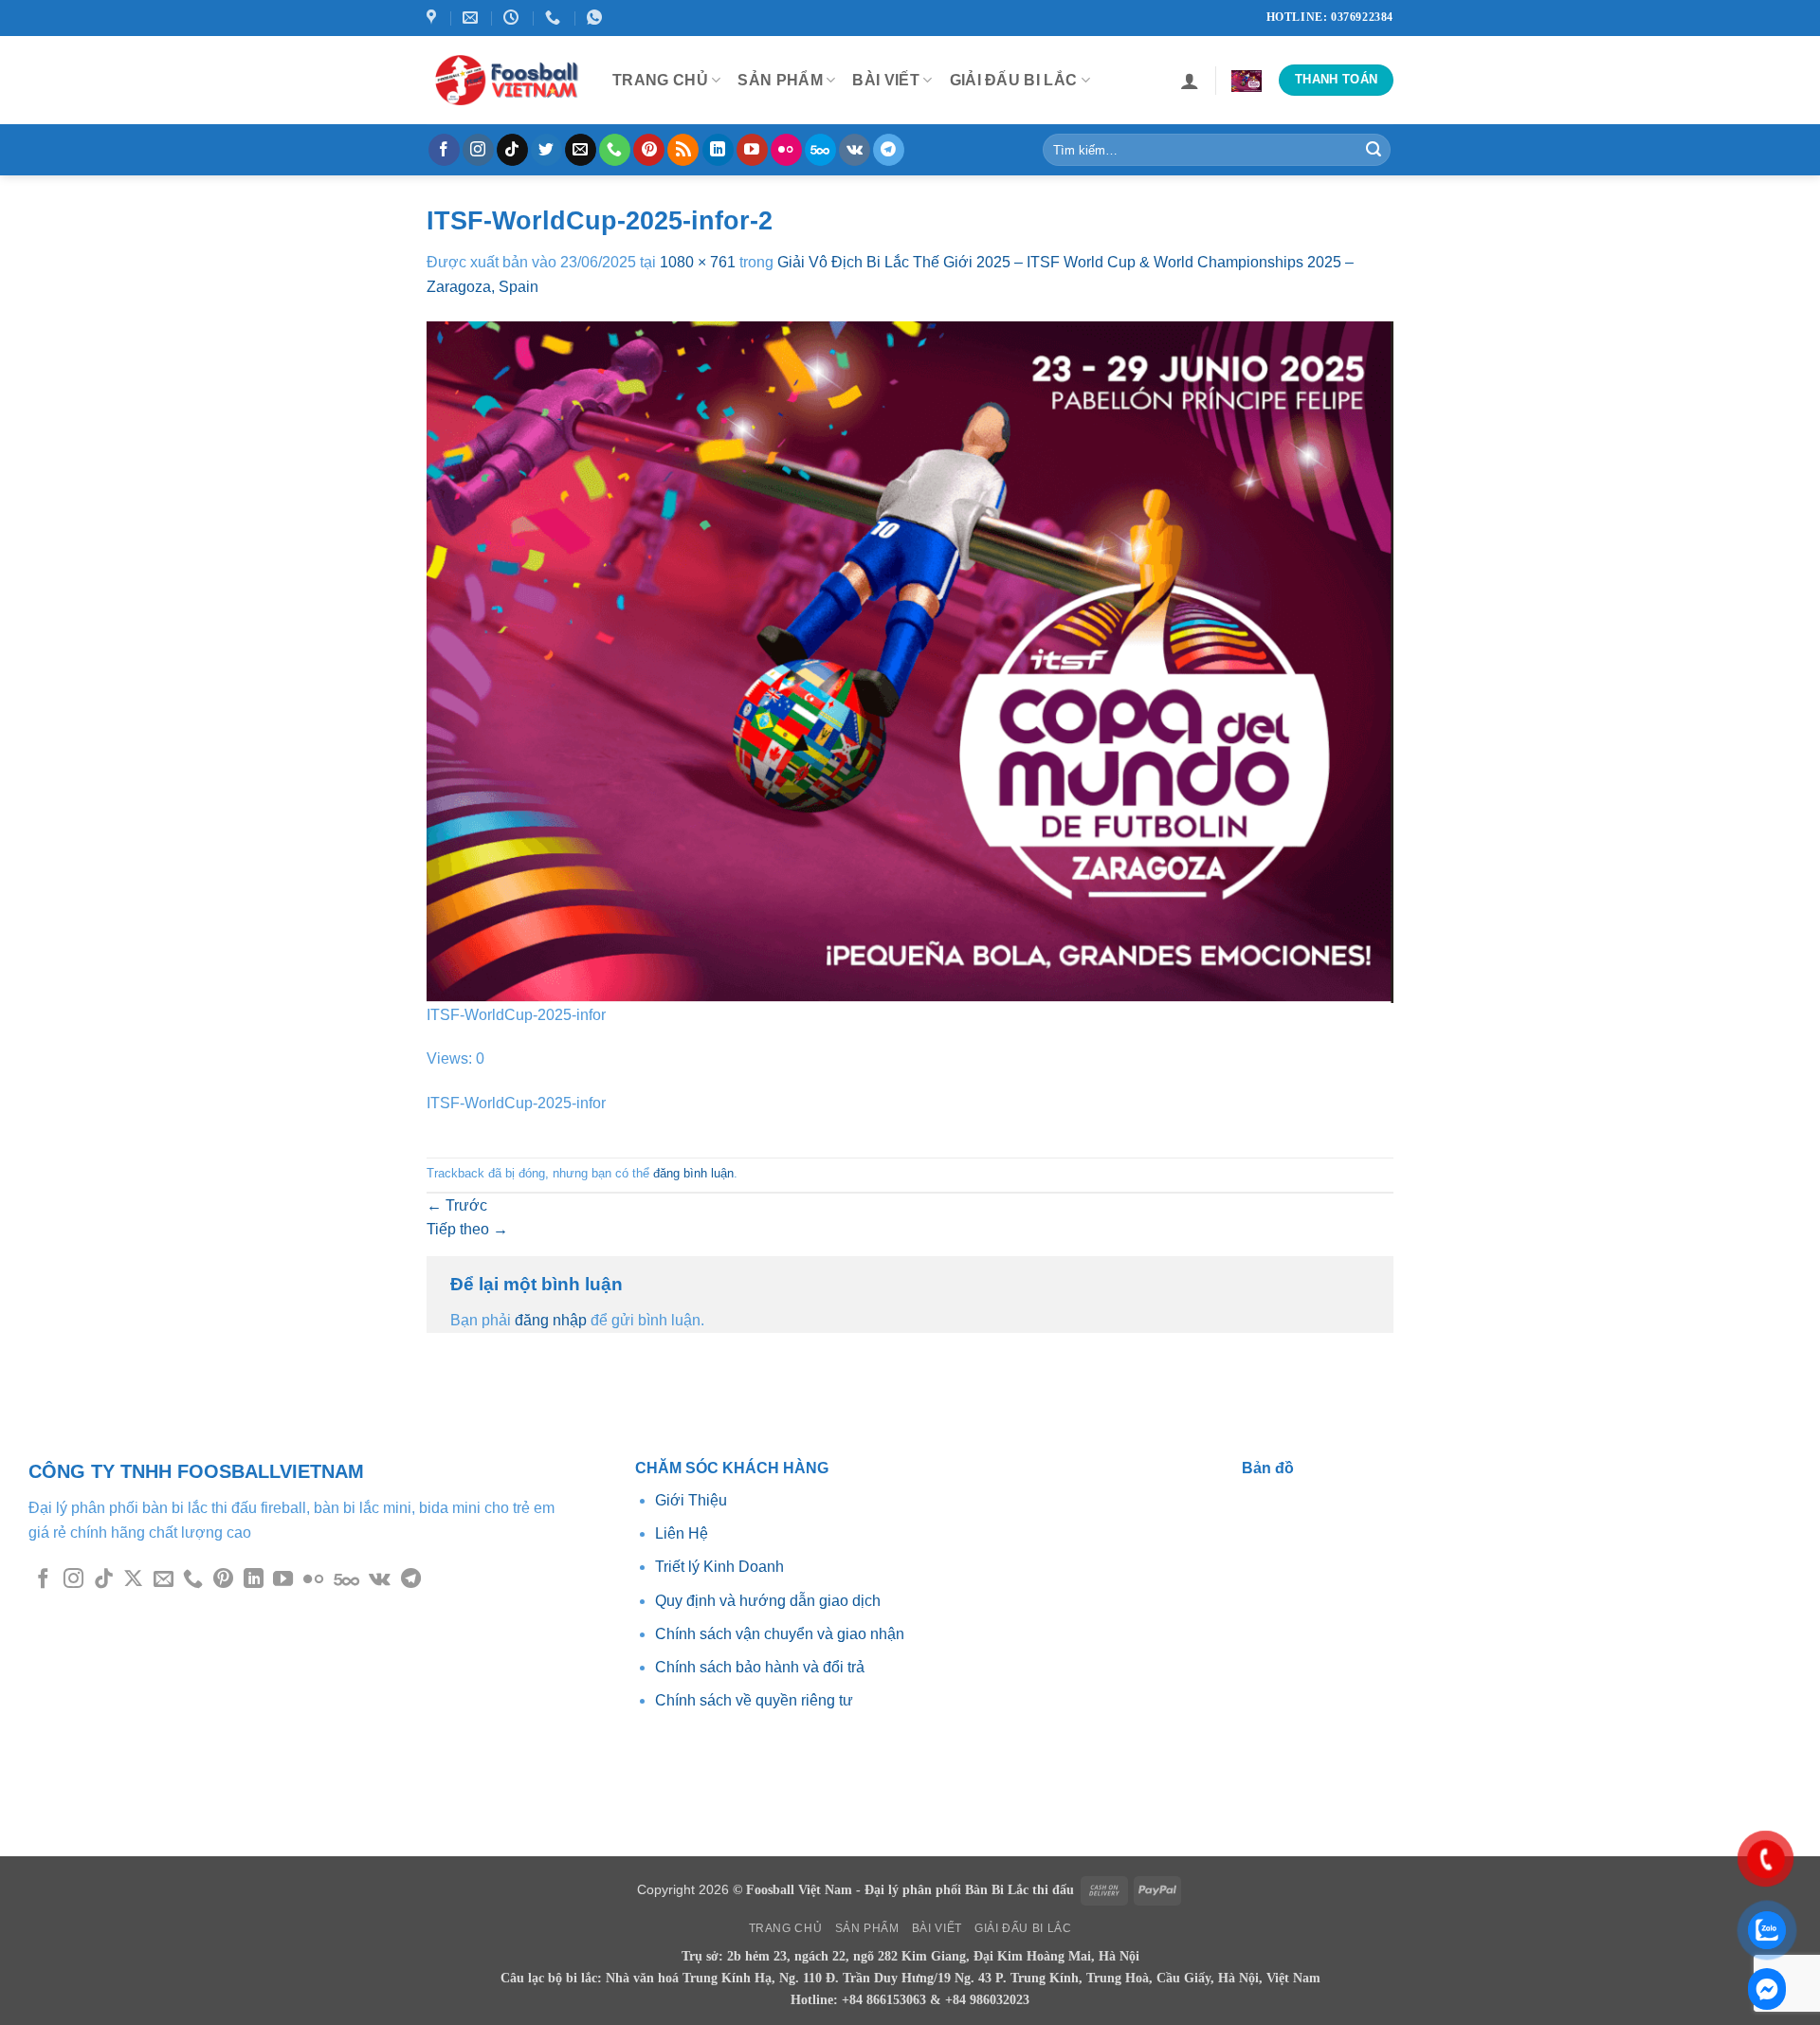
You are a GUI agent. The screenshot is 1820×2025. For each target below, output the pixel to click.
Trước (457, 1205)
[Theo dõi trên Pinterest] (649, 150)
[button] (1190, 81)
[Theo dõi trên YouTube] (752, 150)
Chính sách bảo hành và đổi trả (760, 1667)
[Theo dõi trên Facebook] (444, 150)
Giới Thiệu (693, 1500)
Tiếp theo (467, 1229)
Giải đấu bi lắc (1014, 80)
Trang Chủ (660, 80)
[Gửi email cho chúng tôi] (581, 150)
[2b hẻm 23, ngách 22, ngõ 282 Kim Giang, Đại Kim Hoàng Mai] (434, 18)
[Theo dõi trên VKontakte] (855, 150)
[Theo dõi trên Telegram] (889, 150)
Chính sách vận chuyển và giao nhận (780, 1634)
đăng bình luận (693, 1173)
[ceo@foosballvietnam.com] (473, 18)
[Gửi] (1374, 150)
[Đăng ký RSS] (683, 150)
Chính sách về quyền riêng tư (754, 1700)
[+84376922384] (555, 18)
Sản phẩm (780, 80)
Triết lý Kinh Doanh (719, 1567)
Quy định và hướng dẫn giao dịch (768, 1601)
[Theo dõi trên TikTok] (512, 150)
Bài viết (886, 80)
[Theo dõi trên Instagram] (478, 150)
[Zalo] (1767, 1989)
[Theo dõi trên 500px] (820, 150)
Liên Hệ (682, 1533)
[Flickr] (786, 150)
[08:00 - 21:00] (513, 18)
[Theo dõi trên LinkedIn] (718, 150)
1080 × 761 (698, 262)
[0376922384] (597, 18)
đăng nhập (551, 1320)
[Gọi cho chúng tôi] (615, 150)
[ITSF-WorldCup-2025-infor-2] (910, 661)
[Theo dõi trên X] (133, 1580)
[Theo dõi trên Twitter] (546, 150)
